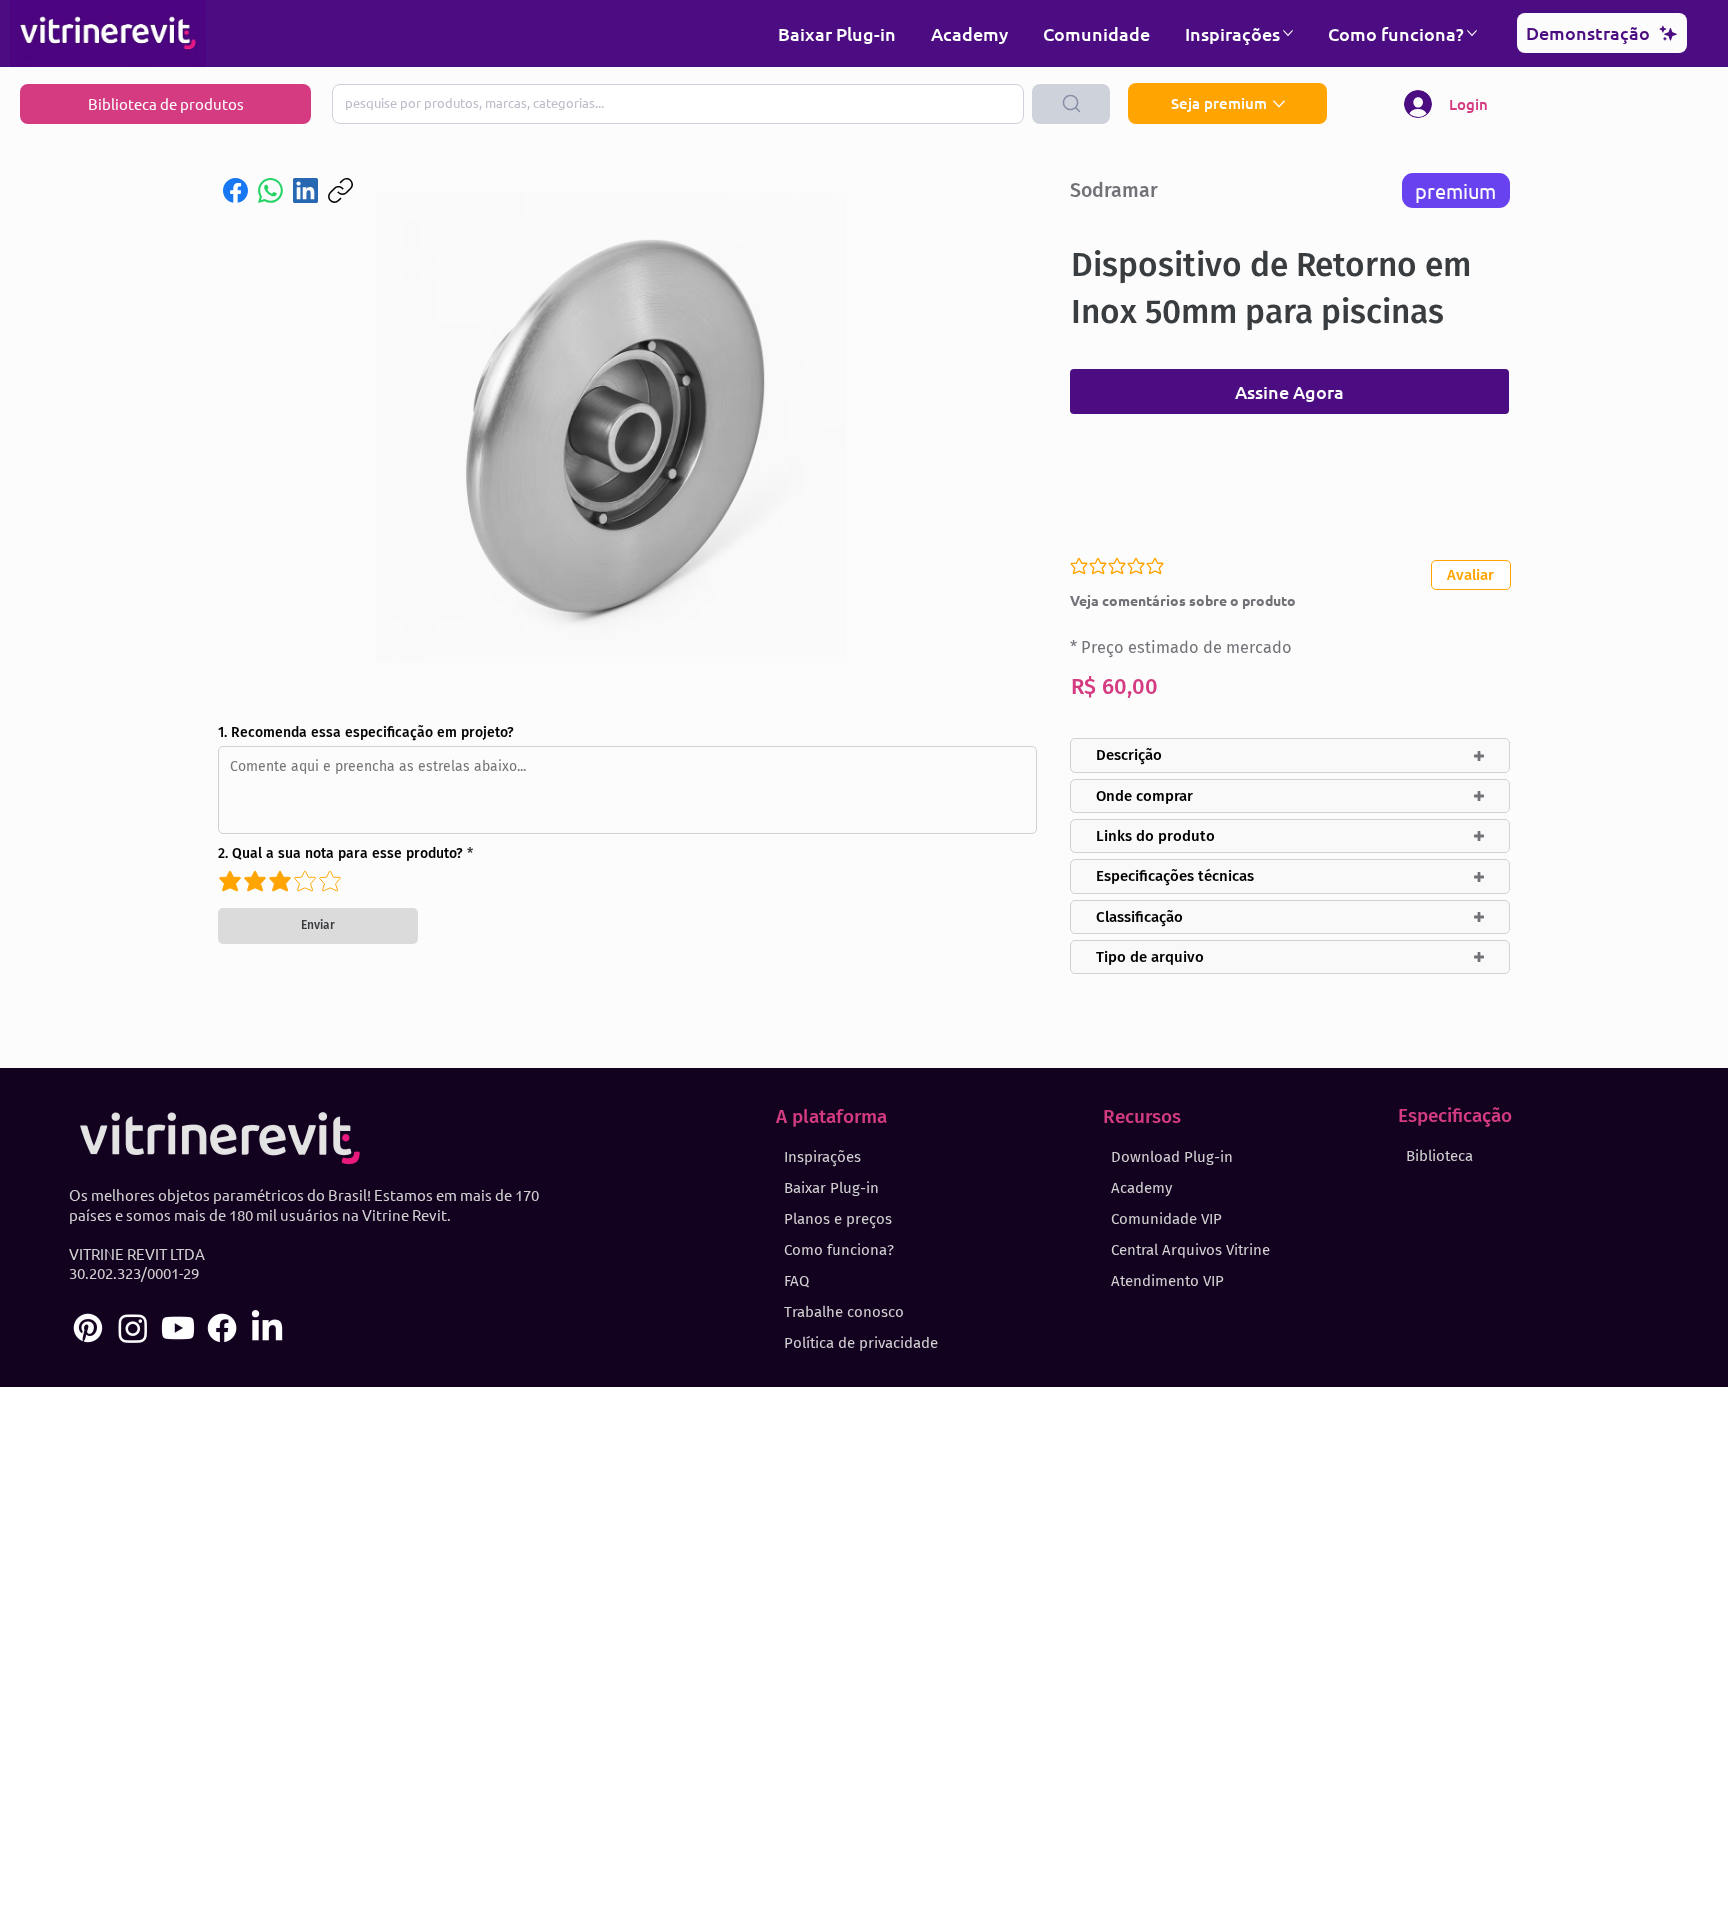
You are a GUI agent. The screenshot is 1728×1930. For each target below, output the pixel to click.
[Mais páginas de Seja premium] (1279, 104)
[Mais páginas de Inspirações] (1288, 33)
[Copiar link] (340, 190)
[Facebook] (235, 190)
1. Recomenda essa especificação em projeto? (366, 733)
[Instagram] (133, 1328)
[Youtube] (178, 1328)
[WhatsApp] (270, 190)
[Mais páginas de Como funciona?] (1472, 33)
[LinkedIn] (305, 190)
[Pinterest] (88, 1328)
